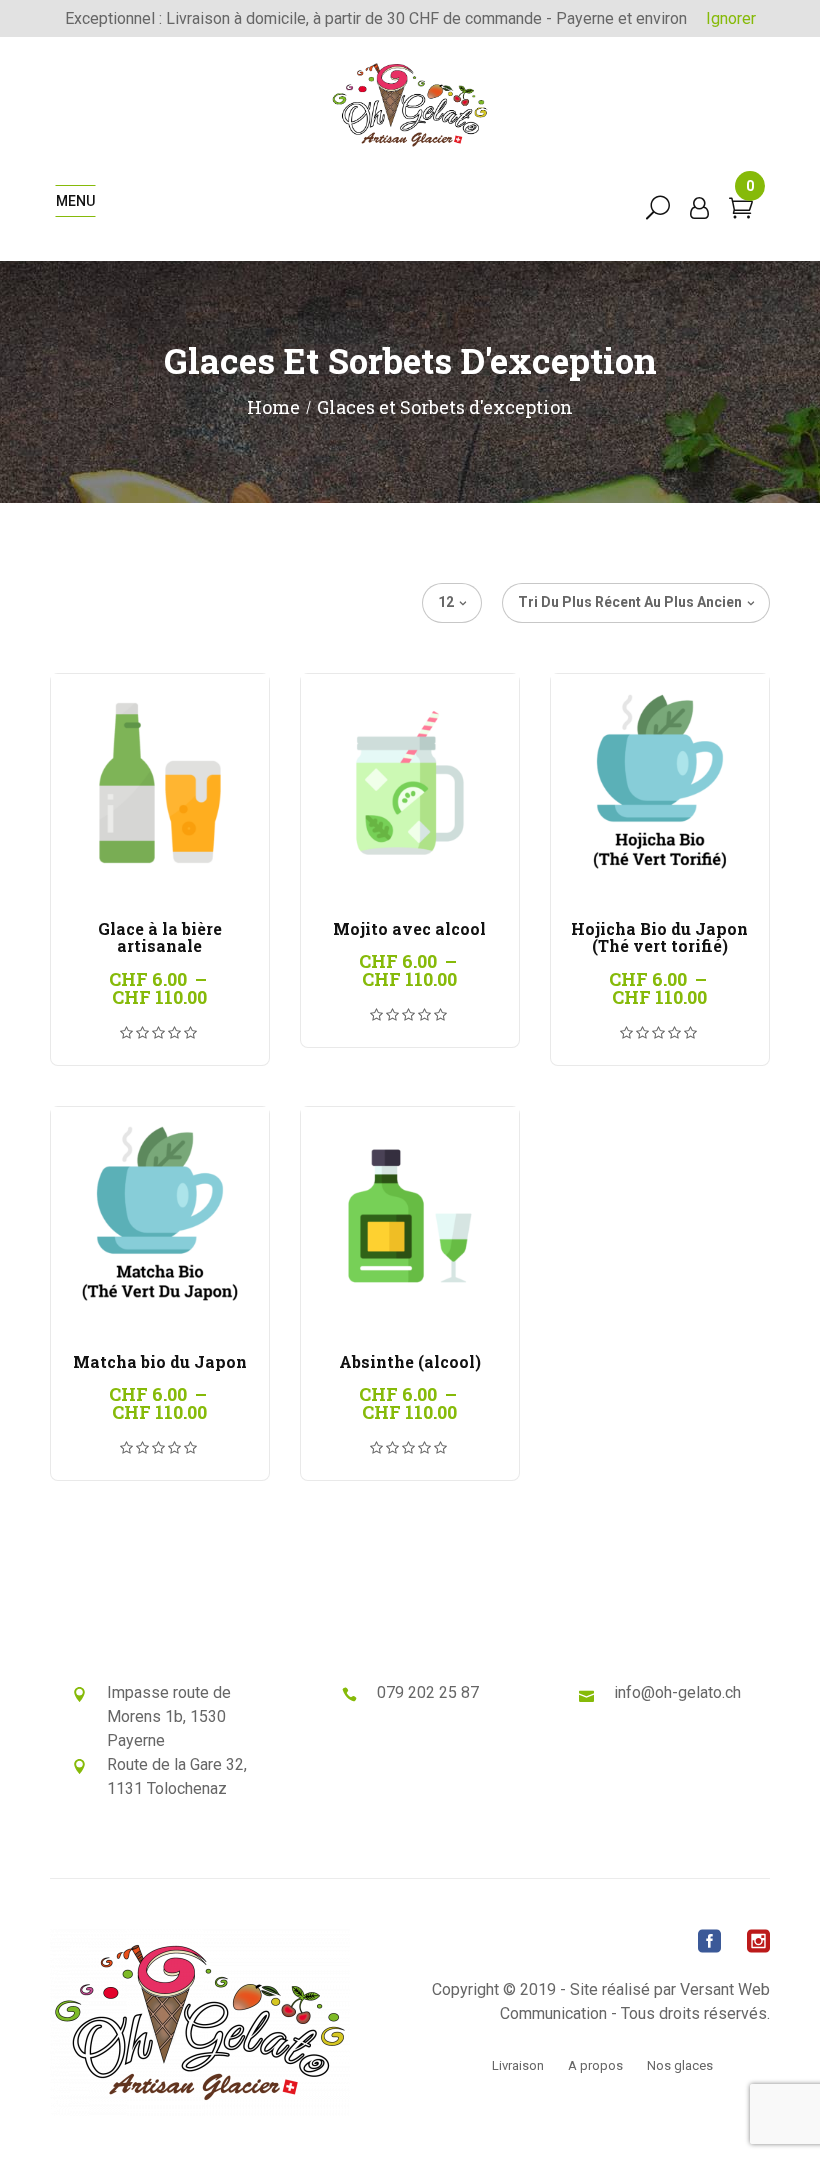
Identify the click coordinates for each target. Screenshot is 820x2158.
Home (273, 407)
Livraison (518, 2065)
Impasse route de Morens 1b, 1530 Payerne (169, 1716)
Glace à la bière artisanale (160, 937)
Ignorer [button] (731, 18)
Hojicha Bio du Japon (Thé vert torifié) (659, 937)
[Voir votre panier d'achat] (741, 210)
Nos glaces (680, 2065)
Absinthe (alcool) (410, 1361)
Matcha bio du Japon (160, 1361)
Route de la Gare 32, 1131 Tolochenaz (177, 1776)
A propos (595, 2065)
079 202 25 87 (428, 1692)
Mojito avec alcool (409, 928)
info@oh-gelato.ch (677, 1692)
